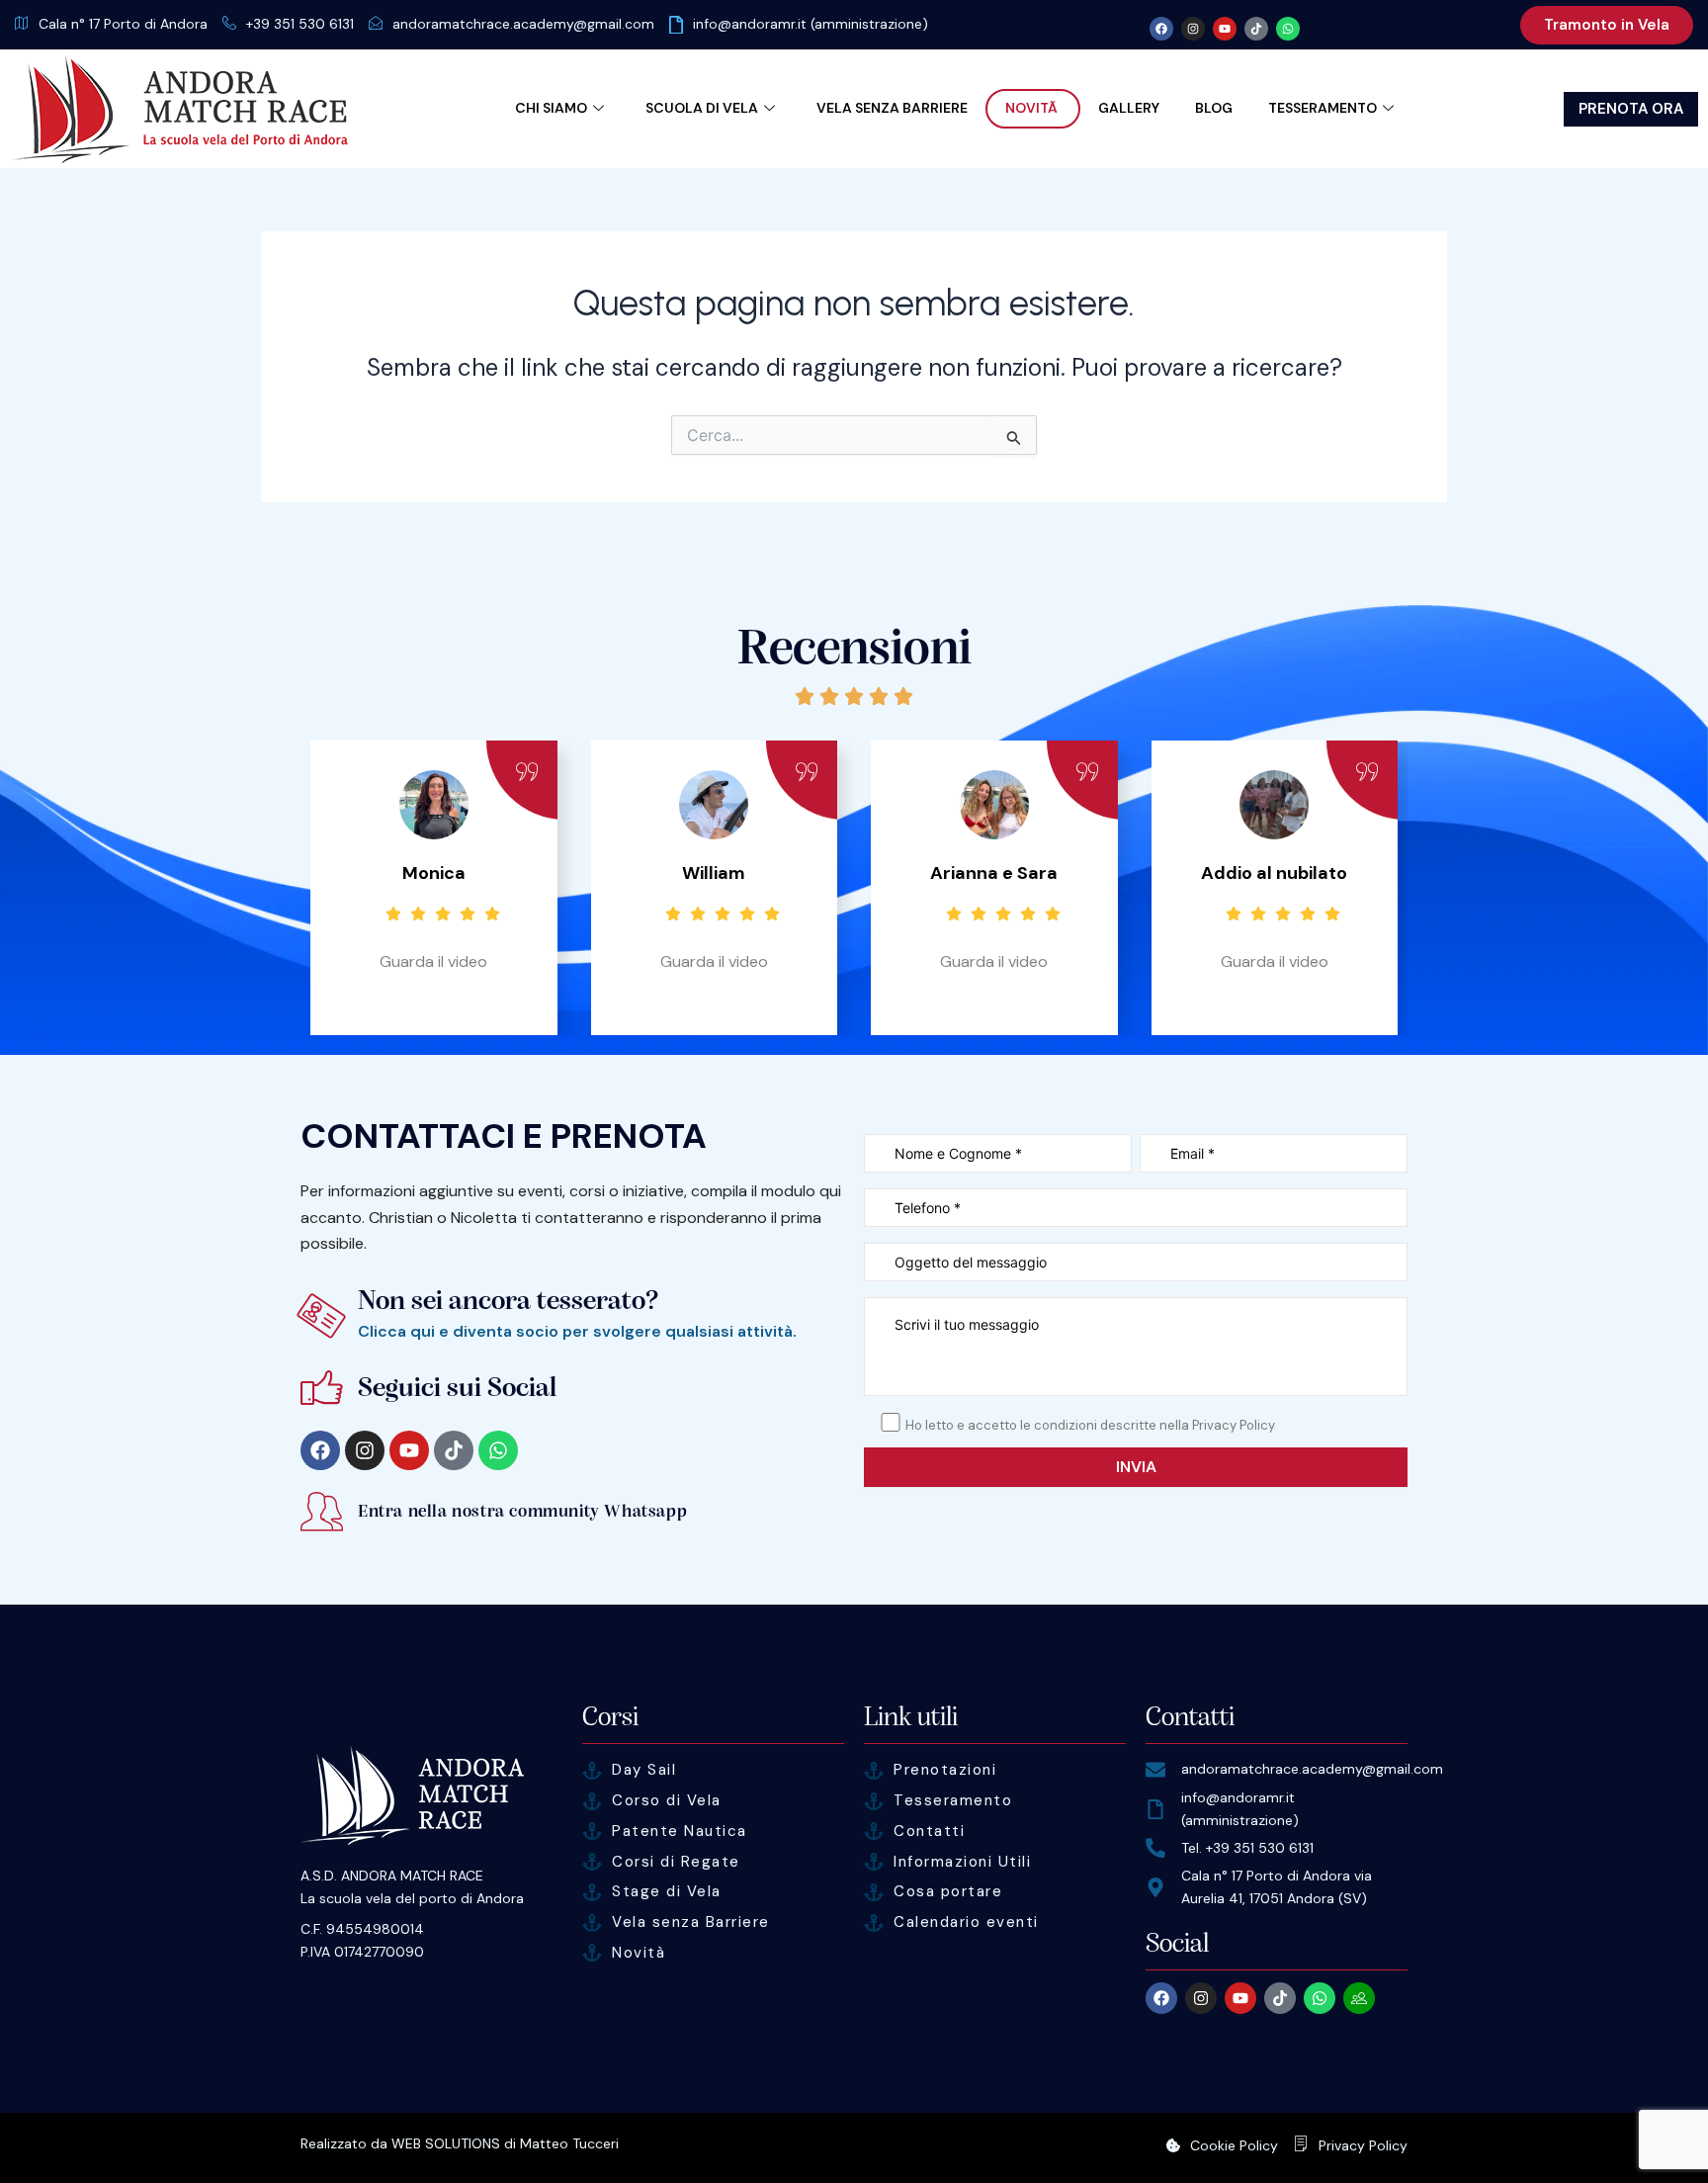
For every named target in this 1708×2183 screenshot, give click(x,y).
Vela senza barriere (892, 108)
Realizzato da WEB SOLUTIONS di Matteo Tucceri (460, 2143)
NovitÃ (1033, 108)
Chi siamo (551, 108)
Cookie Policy (1234, 2145)
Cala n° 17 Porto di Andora (123, 24)
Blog (1214, 108)
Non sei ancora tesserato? (509, 1301)
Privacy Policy (1363, 2145)
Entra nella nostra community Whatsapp (522, 1511)
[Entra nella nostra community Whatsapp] (322, 1511)
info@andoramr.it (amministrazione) (811, 24)
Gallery (1129, 108)
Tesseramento (1323, 108)
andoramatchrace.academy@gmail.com (523, 24)
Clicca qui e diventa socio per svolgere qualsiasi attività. (577, 1331)
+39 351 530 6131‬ (300, 24)
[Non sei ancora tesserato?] (322, 1315)
